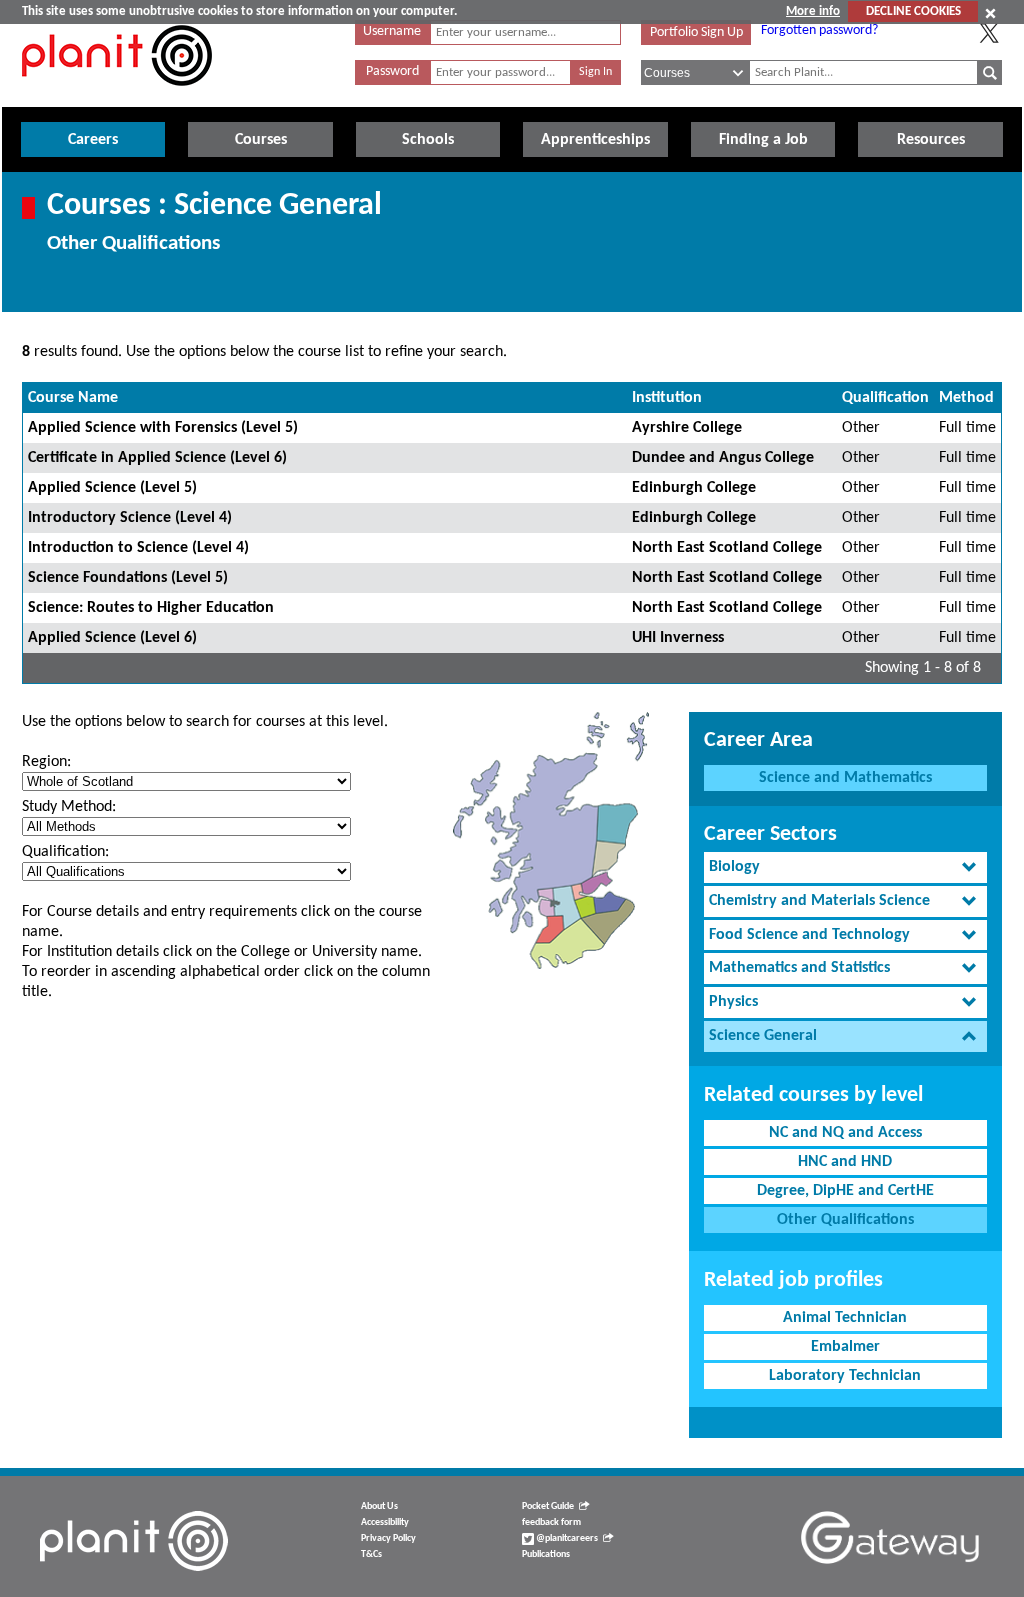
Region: (46, 762)
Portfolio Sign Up (696, 32)
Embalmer (845, 1347)
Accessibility (385, 1522)
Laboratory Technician (845, 1376)
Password (392, 71)
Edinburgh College (694, 488)
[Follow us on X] (989, 33)
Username (392, 31)
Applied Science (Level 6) (112, 638)
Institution (667, 398)
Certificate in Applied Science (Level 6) (157, 458)
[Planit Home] (117, 97)
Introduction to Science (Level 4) (138, 548)
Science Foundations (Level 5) (128, 578)
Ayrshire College (687, 428)
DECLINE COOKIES (913, 11)
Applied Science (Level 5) (112, 488)
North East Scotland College (727, 548)
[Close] (990, 13)
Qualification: (65, 852)
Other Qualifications (845, 1220)
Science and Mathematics (845, 778)
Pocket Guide (548, 1506)
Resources (931, 140)
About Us (379, 1506)
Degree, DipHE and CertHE (845, 1191)
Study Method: (69, 807)
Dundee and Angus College (723, 458)
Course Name (73, 398)
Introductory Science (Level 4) (130, 518)
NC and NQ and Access (845, 1133)
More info (813, 11)
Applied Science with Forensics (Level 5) (163, 428)
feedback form (551, 1522)
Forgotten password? (819, 30)
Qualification (885, 398)
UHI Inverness (678, 638)
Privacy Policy (388, 1538)
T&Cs (371, 1554)
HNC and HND (845, 1162)
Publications (546, 1554)
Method (966, 398)
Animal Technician (845, 1318)
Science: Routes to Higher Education (151, 608)
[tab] (845, 867)
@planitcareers (566, 1538)
